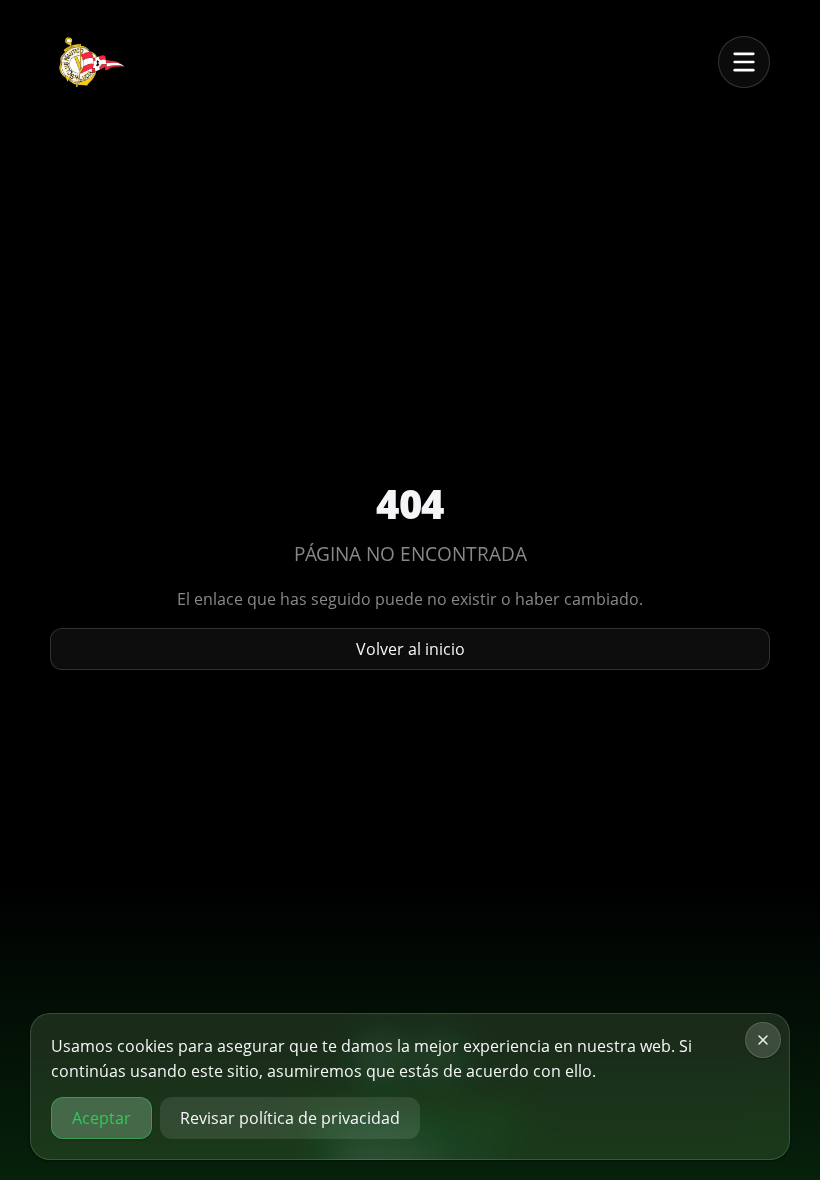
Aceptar (101, 1118)
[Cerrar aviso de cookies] (763, 1040)
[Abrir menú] (744, 62)
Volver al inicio (410, 649)
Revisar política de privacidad (290, 1118)
